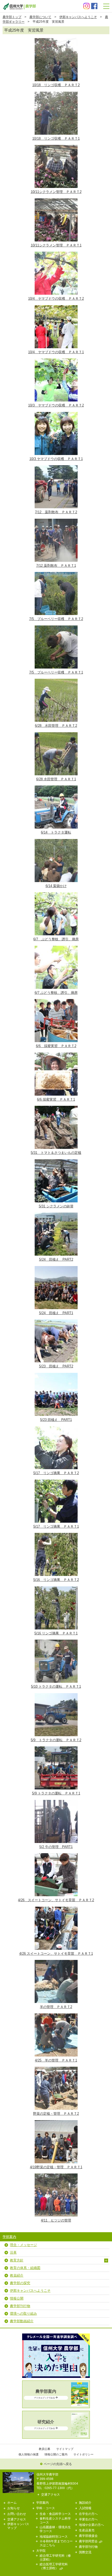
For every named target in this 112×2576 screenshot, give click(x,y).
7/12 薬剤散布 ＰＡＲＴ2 (56, 512)
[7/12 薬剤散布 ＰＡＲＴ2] (56, 467)
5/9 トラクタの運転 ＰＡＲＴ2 (56, 1740)
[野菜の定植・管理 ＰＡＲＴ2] (56, 2068)
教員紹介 (17, 2275)
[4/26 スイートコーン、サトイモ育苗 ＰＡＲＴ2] (56, 1855)
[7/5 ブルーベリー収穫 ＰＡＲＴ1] (56, 627)
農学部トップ (12, 17)
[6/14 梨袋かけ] (56, 841)
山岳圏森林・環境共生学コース (55, 2529)
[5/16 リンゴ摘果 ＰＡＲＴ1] (56, 1588)
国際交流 (85, 2552)
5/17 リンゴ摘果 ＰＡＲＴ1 (56, 1526)
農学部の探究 (20, 2283)
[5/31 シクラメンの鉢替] (56, 1161)
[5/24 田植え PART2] (56, 1214)
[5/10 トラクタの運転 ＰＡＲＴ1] (56, 1641)
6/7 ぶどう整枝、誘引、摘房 (56, 939)
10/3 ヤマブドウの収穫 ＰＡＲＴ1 (56, 459)
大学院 (41, 2551)
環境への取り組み (23, 2314)
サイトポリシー (83, 2454)
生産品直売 (87, 2530)
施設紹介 (85, 2503)
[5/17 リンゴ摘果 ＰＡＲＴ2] (56, 1428)
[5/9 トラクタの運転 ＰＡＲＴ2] (56, 1695)
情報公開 (17, 2298)
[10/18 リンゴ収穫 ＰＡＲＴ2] (56, 40)
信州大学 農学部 (19, 6)
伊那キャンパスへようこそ (78, 17)
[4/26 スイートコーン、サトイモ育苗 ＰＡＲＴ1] (56, 1908)
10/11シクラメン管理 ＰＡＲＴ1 (56, 245)
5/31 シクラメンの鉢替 (56, 1206)
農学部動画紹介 (22, 2321)
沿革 (13, 2252)
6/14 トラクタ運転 (56, 832)
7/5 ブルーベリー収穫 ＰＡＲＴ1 (56, 672)
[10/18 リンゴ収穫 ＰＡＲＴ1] (56, 93)
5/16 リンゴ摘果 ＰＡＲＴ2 (56, 1580)
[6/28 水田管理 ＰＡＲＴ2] (56, 680)
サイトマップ (65, 2449)
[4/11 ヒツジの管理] (56, 2175)
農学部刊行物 (20, 2306)
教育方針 (17, 2260)
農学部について (40, 17)
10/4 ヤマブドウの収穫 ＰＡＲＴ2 (56, 299)
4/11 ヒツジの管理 (56, 2220)
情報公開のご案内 (56, 2454)
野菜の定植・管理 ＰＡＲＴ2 (56, 2114)
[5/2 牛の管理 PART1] (56, 1802)
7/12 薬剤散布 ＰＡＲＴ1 (56, 566)
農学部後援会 (88, 2536)
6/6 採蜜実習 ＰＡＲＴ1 (56, 1099)
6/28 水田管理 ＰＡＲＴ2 (56, 726)
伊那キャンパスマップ (18, 2526)
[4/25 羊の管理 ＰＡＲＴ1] (56, 2015)
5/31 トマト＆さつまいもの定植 (56, 1153)
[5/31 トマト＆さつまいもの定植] (56, 1107)
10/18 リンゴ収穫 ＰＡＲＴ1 (56, 138)
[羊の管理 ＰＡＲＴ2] (56, 1962)
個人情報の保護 (29, 2454)
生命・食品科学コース (55, 2514)
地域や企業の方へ (91, 2525)
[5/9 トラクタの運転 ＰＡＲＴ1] (56, 1748)
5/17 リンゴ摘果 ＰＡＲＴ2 (56, 1473)
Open (106, 2261)
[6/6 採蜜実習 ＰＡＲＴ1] (56, 1054)
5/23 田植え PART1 (56, 1420)
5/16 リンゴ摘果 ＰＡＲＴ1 (56, 1633)
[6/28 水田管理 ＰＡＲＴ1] (56, 734)
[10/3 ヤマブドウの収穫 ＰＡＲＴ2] (56, 360)
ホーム (12, 2503)
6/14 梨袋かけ (56, 886)
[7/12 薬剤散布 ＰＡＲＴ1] (56, 520)
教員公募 (45, 2449)
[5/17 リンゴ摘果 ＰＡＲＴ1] (56, 1481)
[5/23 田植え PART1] (56, 1375)
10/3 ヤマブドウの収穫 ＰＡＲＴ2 (56, 405)
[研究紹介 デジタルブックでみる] (56, 2436)
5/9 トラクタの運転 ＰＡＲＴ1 (56, 1793)
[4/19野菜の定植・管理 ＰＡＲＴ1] (56, 2122)
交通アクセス (51, 2494)
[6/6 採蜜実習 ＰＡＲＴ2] (56, 1001)
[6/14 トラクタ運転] (56, 787)
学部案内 (9, 2237)
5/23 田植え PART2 (56, 1366)
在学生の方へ (88, 2514)
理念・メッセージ (23, 2245)
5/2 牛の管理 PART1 (56, 1847)
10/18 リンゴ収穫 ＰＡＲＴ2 (56, 85)
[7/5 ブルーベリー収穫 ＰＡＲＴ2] (56, 574)
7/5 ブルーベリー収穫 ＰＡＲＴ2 (56, 619)
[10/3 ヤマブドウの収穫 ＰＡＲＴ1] (56, 414)
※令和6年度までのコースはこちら (56, 2543)
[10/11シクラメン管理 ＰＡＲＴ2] (56, 147)
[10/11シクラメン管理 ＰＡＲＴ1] (56, 200)
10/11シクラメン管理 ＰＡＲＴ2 (56, 192)
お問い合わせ (17, 2514)
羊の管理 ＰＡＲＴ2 (56, 2007)
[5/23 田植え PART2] (56, 1321)
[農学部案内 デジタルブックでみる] (56, 2405)
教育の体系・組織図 (25, 2268)
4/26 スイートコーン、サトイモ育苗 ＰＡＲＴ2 (56, 1900)
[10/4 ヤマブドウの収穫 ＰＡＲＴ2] (56, 253)
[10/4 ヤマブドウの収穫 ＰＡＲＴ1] (56, 307)
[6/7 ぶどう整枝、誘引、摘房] (56, 894)
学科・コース (46, 2508)
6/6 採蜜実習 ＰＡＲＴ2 (56, 1046)
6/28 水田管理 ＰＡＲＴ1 (56, 779)
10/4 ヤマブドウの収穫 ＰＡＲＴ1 (56, 352)
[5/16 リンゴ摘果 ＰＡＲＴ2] (56, 1535)
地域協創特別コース (54, 2536)
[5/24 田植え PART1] (56, 1268)
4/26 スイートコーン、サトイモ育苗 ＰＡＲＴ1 (56, 1954)
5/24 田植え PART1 (56, 1313)
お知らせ (14, 2508)
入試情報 (85, 2508)
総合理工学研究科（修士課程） (55, 2557)
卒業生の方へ (88, 2519)
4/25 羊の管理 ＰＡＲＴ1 (56, 2060)
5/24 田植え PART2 (56, 1259)
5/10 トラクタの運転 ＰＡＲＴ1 (56, 1686)
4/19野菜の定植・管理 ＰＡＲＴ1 (56, 2167)
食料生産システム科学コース (55, 2520)
